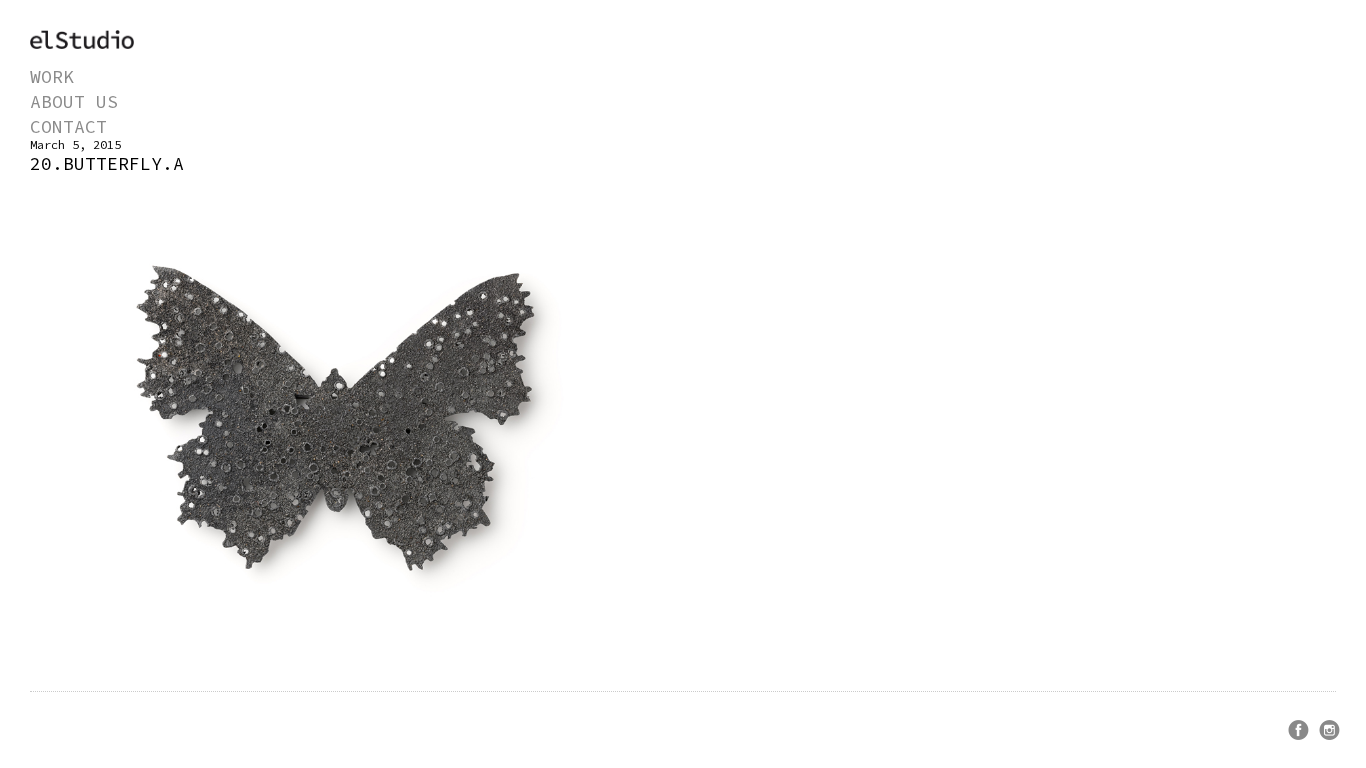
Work (52, 76)
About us (74, 101)
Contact (68, 126)
